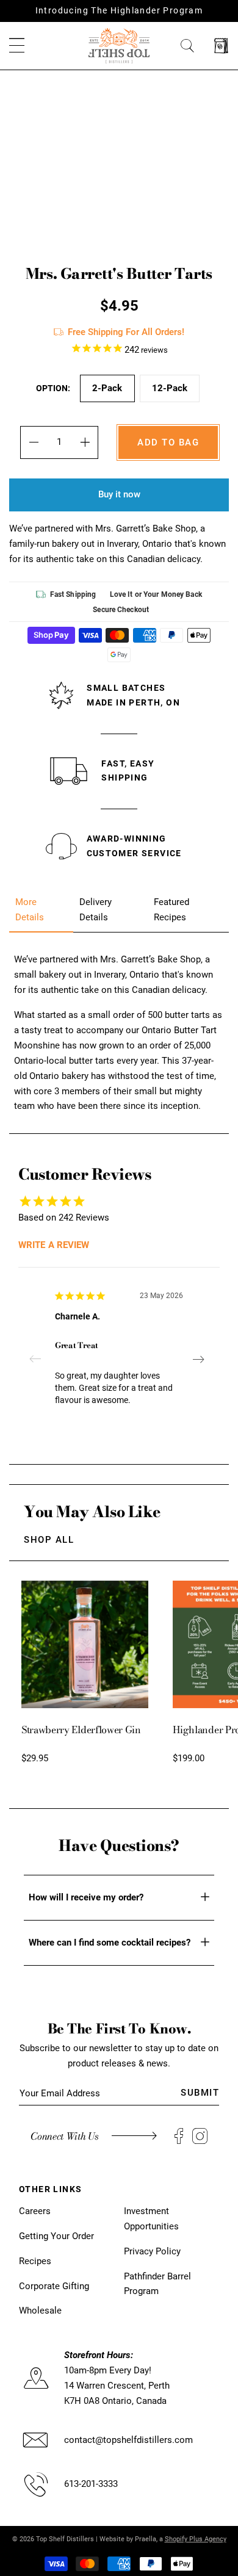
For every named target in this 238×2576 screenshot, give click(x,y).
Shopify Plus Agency (196, 2539)
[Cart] (221, 46)
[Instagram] (200, 2136)
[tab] (41, 910)
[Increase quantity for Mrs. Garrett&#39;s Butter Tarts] (85, 442)
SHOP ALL (49, 1540)
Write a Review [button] (54, 1245)
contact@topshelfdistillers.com (128, 2440)
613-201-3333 (91, 2484)
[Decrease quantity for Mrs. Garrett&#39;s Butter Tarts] (33, 442)
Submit (200, 2093)
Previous (40, 1359)
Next (198, 1359)
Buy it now (119, 494)
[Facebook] (179, 2136)
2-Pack (107, 388)
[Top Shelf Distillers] (119, 45)
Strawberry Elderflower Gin (81, 1730)
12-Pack (170, 388)
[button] (17, 46)
